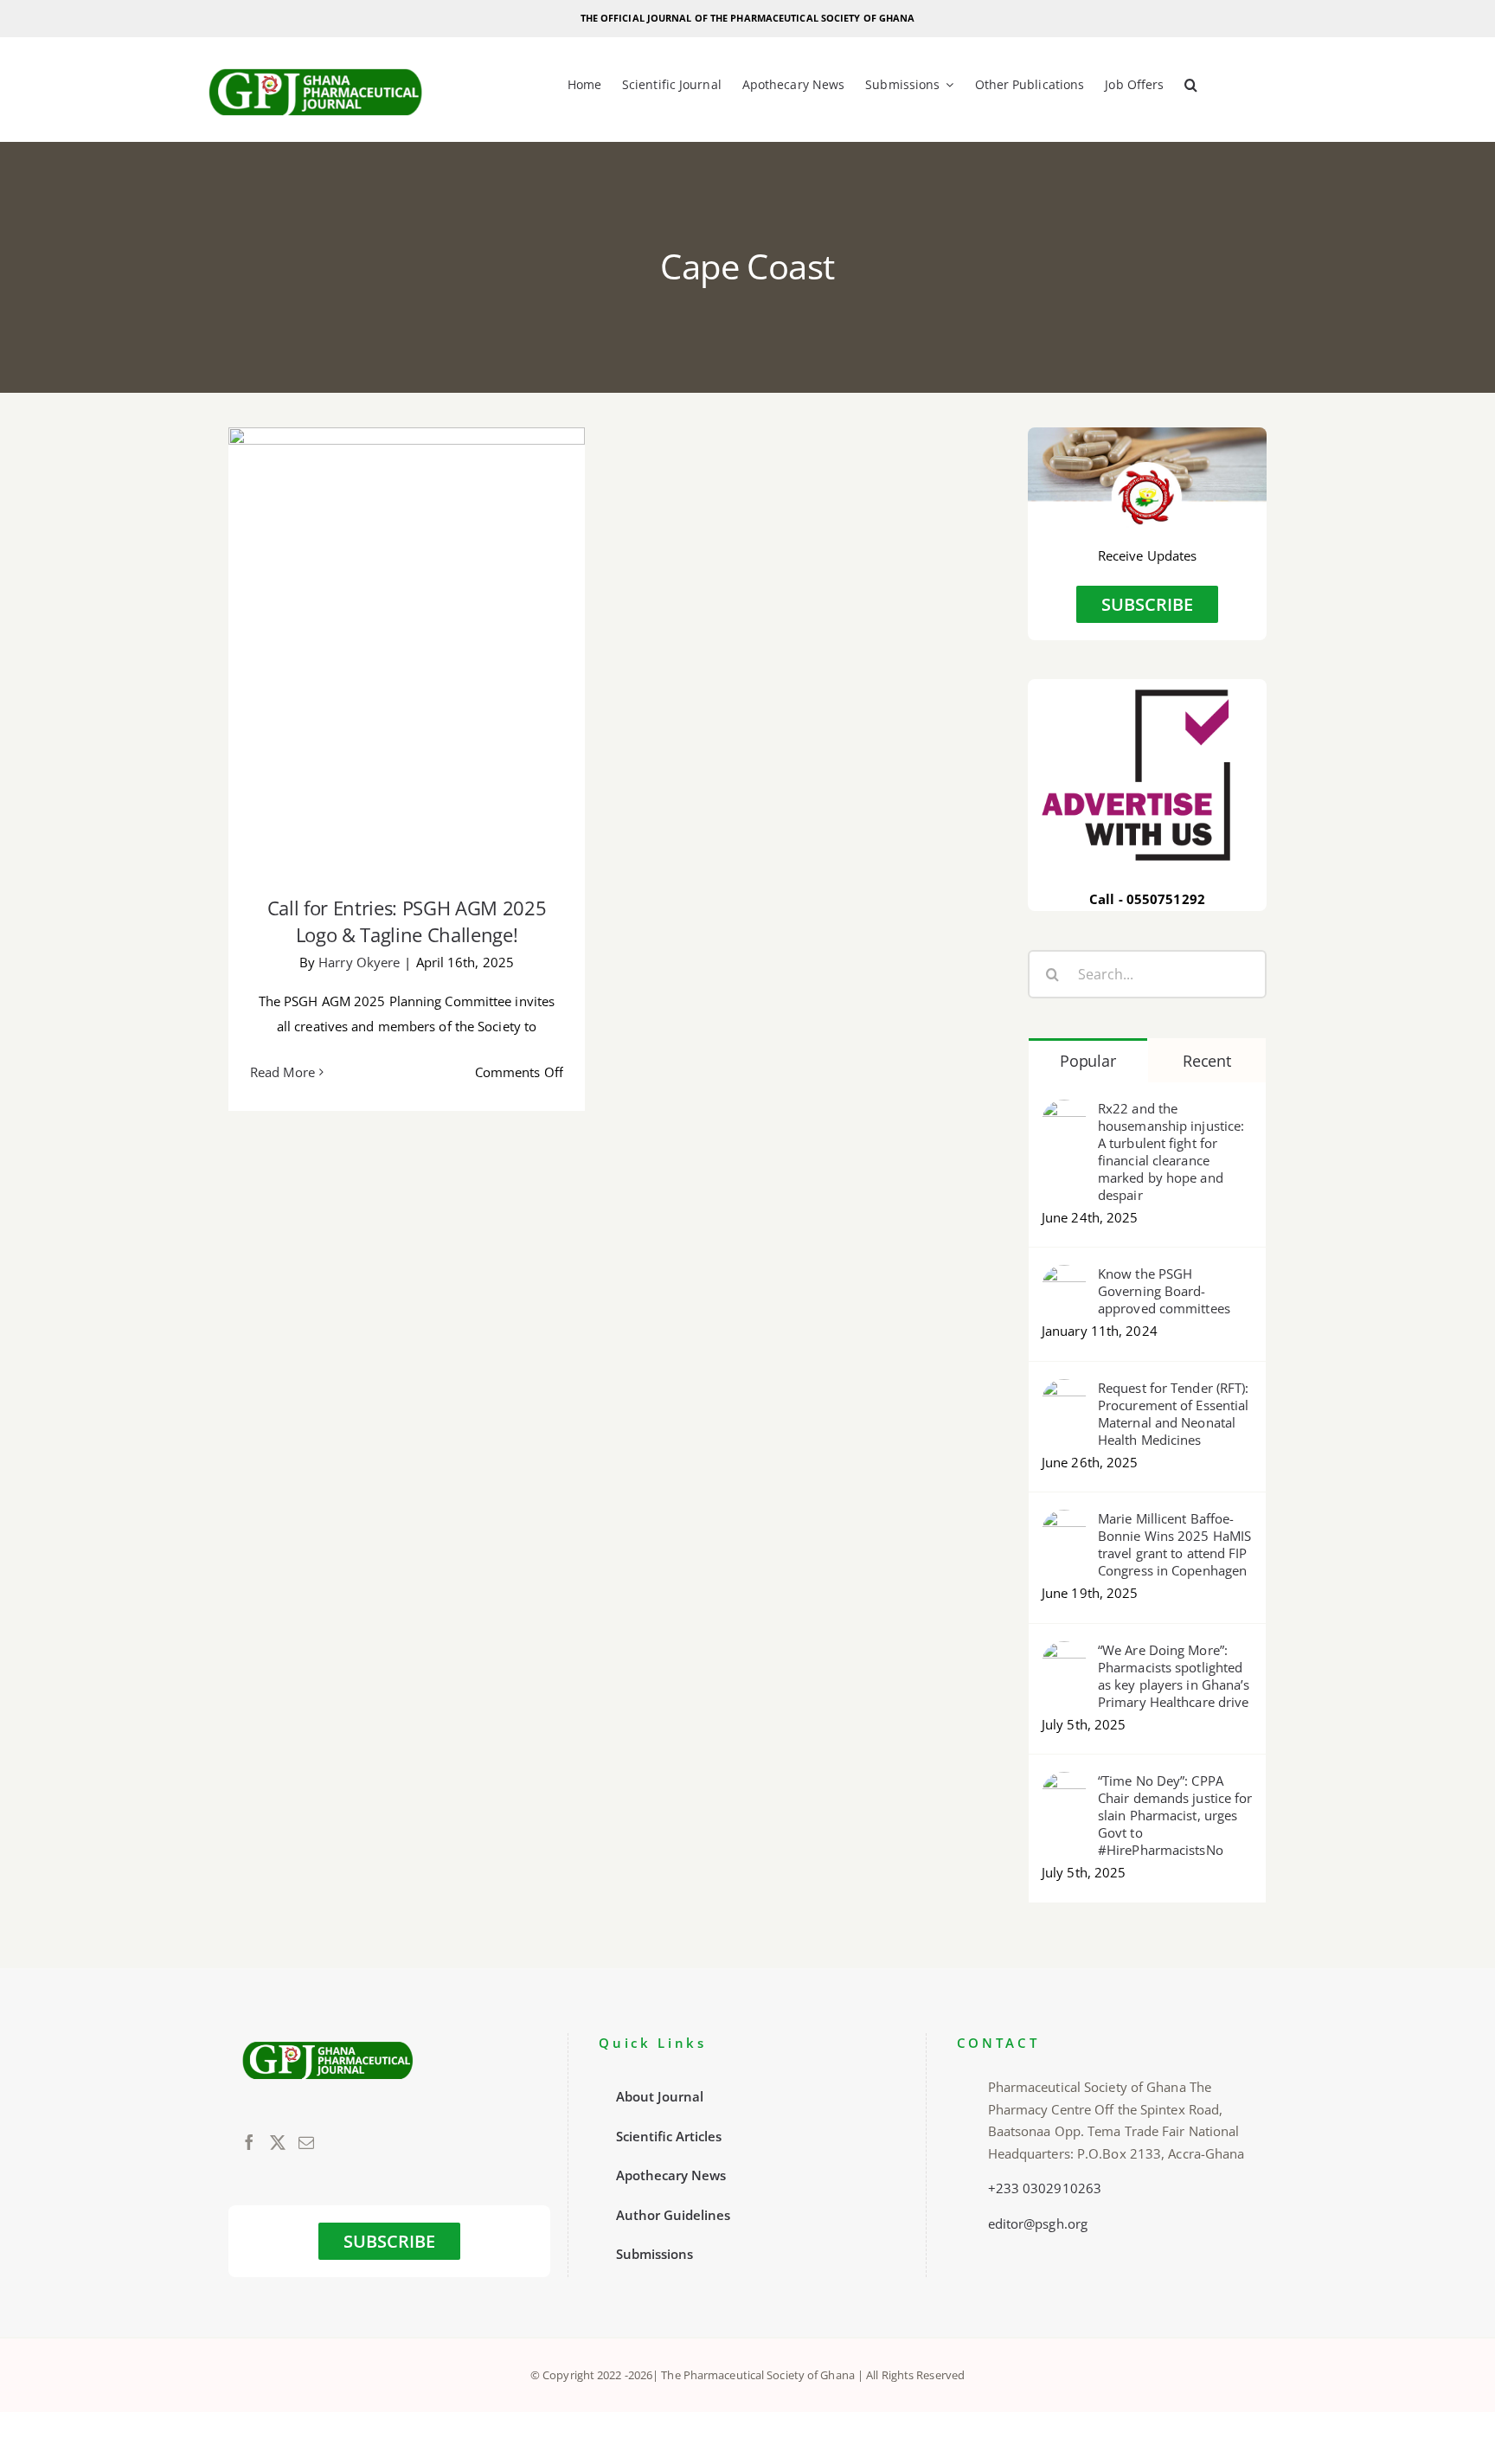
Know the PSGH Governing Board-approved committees (1164, 1291)
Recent (1206, 1061)
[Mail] (306, 2142)
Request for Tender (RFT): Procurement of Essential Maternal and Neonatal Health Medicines (1174, 1414)
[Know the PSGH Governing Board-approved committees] (1064, 1277)
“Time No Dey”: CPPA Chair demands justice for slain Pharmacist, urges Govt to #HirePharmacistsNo (1175, 1815)
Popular (1088, 1061)
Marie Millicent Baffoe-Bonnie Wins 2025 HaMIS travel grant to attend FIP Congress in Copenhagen (1174, 1544)
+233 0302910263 (1045, 2188)
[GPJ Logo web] (316, 64)
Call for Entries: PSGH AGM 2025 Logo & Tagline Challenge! (407, 623)
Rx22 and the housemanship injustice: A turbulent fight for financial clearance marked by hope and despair (1171, 1152)
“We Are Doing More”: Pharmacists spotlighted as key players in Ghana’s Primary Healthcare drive (1174, 1676)
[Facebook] (249, 2142)
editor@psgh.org (1038, 2223)
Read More (282, 1072)
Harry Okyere (359, 962)
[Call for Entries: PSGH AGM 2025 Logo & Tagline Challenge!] (407, 650)
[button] (1191, 86)
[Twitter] (278, 2142)
